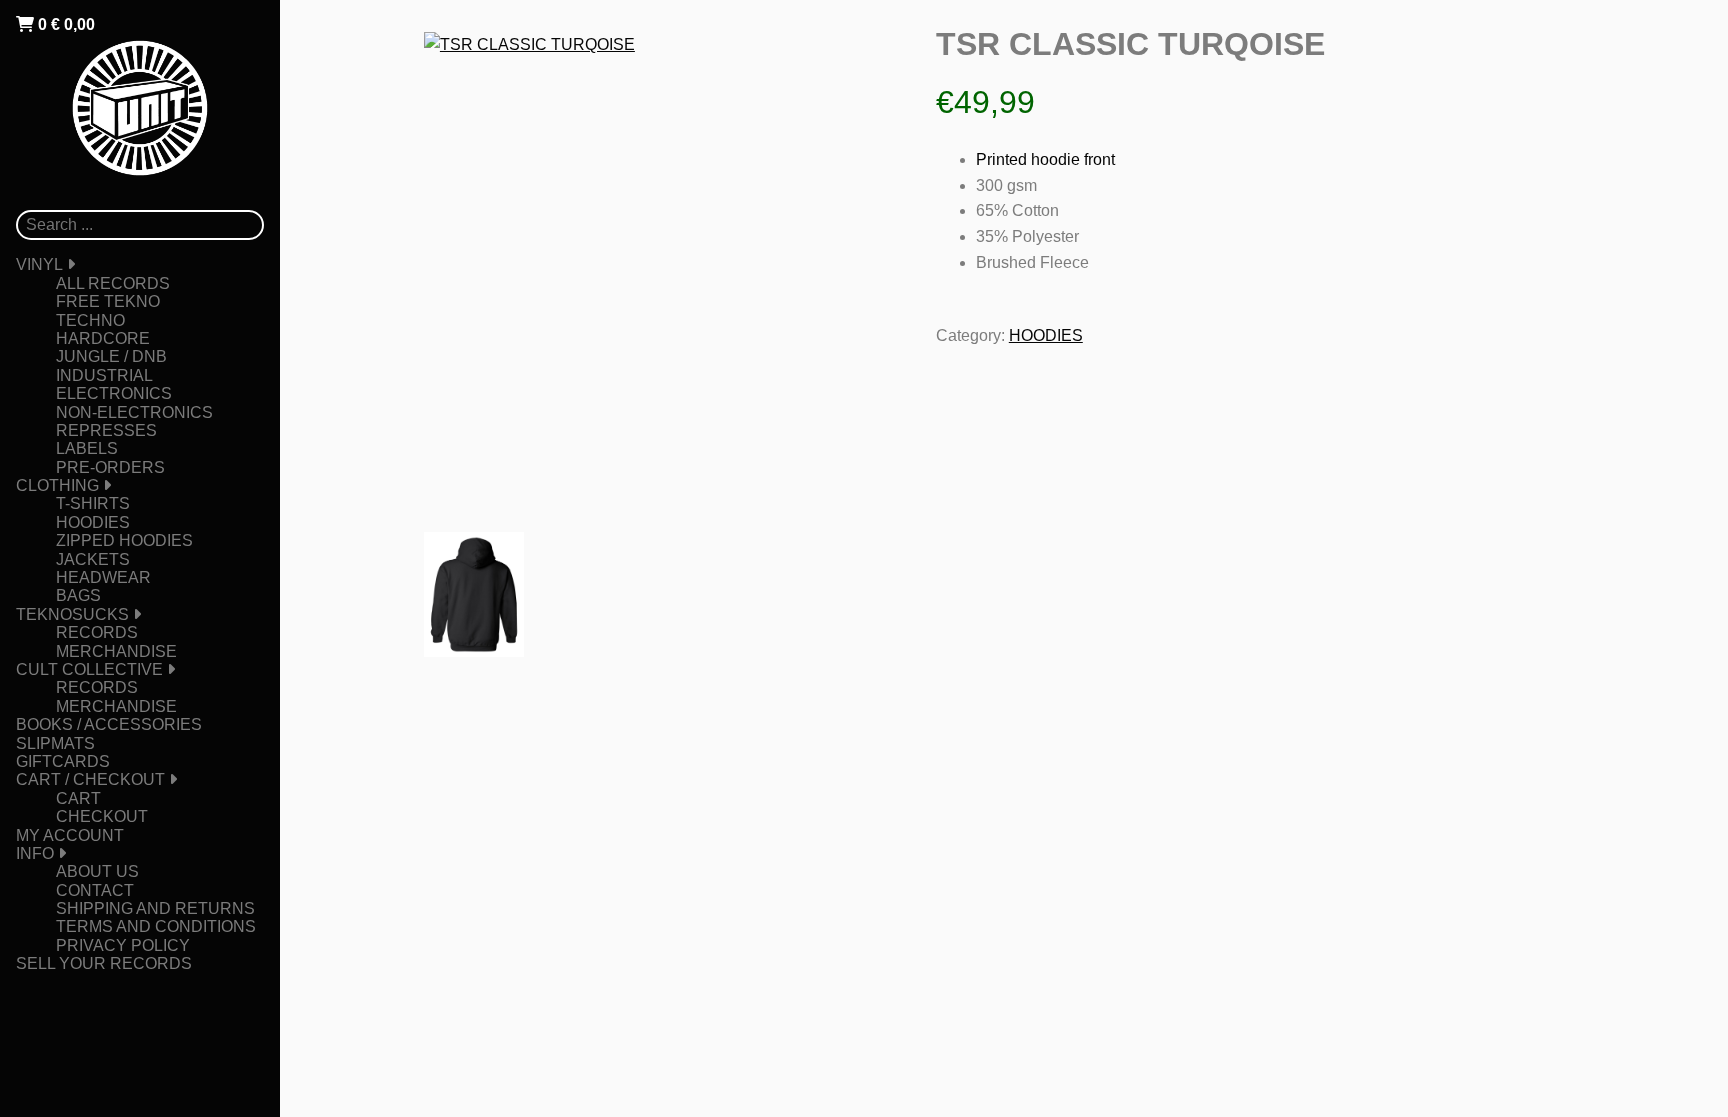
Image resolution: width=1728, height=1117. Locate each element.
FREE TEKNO (108, 301)
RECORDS (97, 632)
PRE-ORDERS (110, 467)
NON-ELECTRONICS (134, 412)
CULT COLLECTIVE (89, 669)
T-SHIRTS (93, 503)
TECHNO (90, 320)
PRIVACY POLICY (123, 945)
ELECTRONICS (114, 393)
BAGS (78, 595)
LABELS (87, 448)
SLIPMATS (55, 743)
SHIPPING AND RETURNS (155, 908)
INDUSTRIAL (104, 375)
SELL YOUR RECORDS (104, 963)
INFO (35, 853)
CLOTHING (57, 485)
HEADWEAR (103, 577)
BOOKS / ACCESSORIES (109, 724)
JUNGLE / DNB (111, 356)
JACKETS (93, 559)
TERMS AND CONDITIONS (156, 926)
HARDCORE (103, 338)
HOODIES (93, 522)
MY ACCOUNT (70, 835)
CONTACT (95, 890)
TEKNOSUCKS (72, 614)
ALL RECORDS (113, 283)
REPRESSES (106, 430)
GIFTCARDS (63, 761)
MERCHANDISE (116, 651)
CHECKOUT (102, 816)
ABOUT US (97, 871)
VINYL (39, 264)
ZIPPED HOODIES (124, 540)
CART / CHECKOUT (90, 779)
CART (78, 798)
